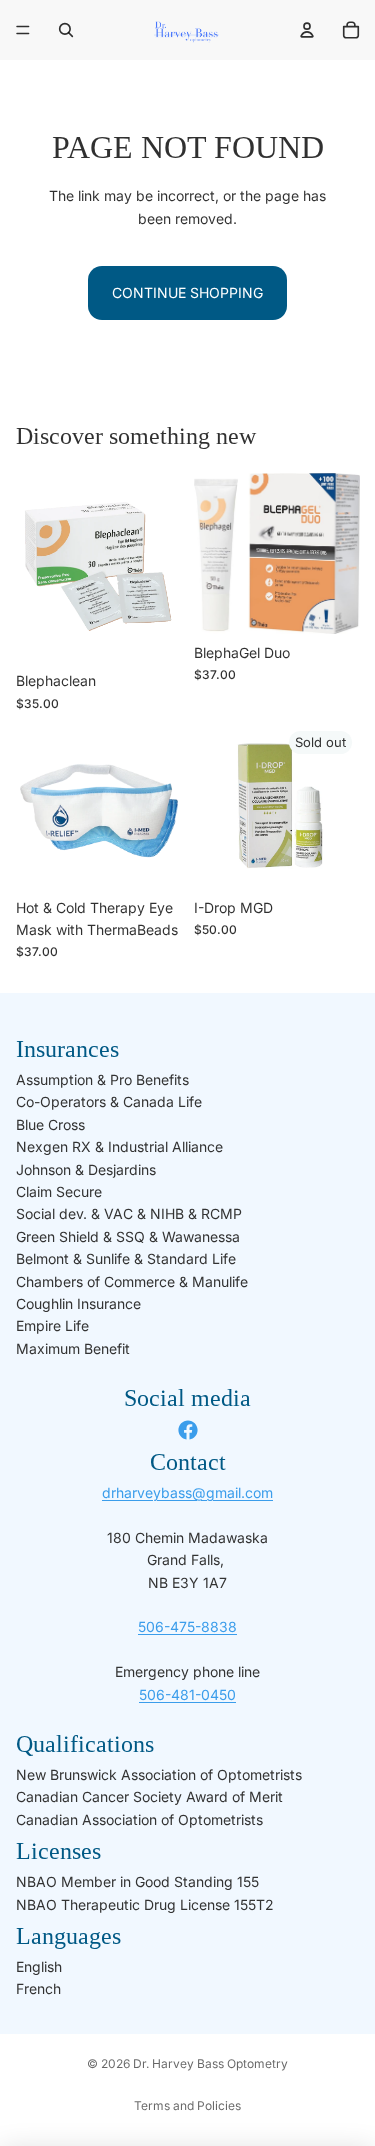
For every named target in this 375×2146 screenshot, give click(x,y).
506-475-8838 (187, 1626)
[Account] (307, 30)
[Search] (66, 30)
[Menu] (23, 30)
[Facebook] (188, 1430)
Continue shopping (187, 292)
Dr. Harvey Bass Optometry (210, 2063)
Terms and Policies (187, 2105)
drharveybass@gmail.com (187, 1492)
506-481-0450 (187, 1694)
